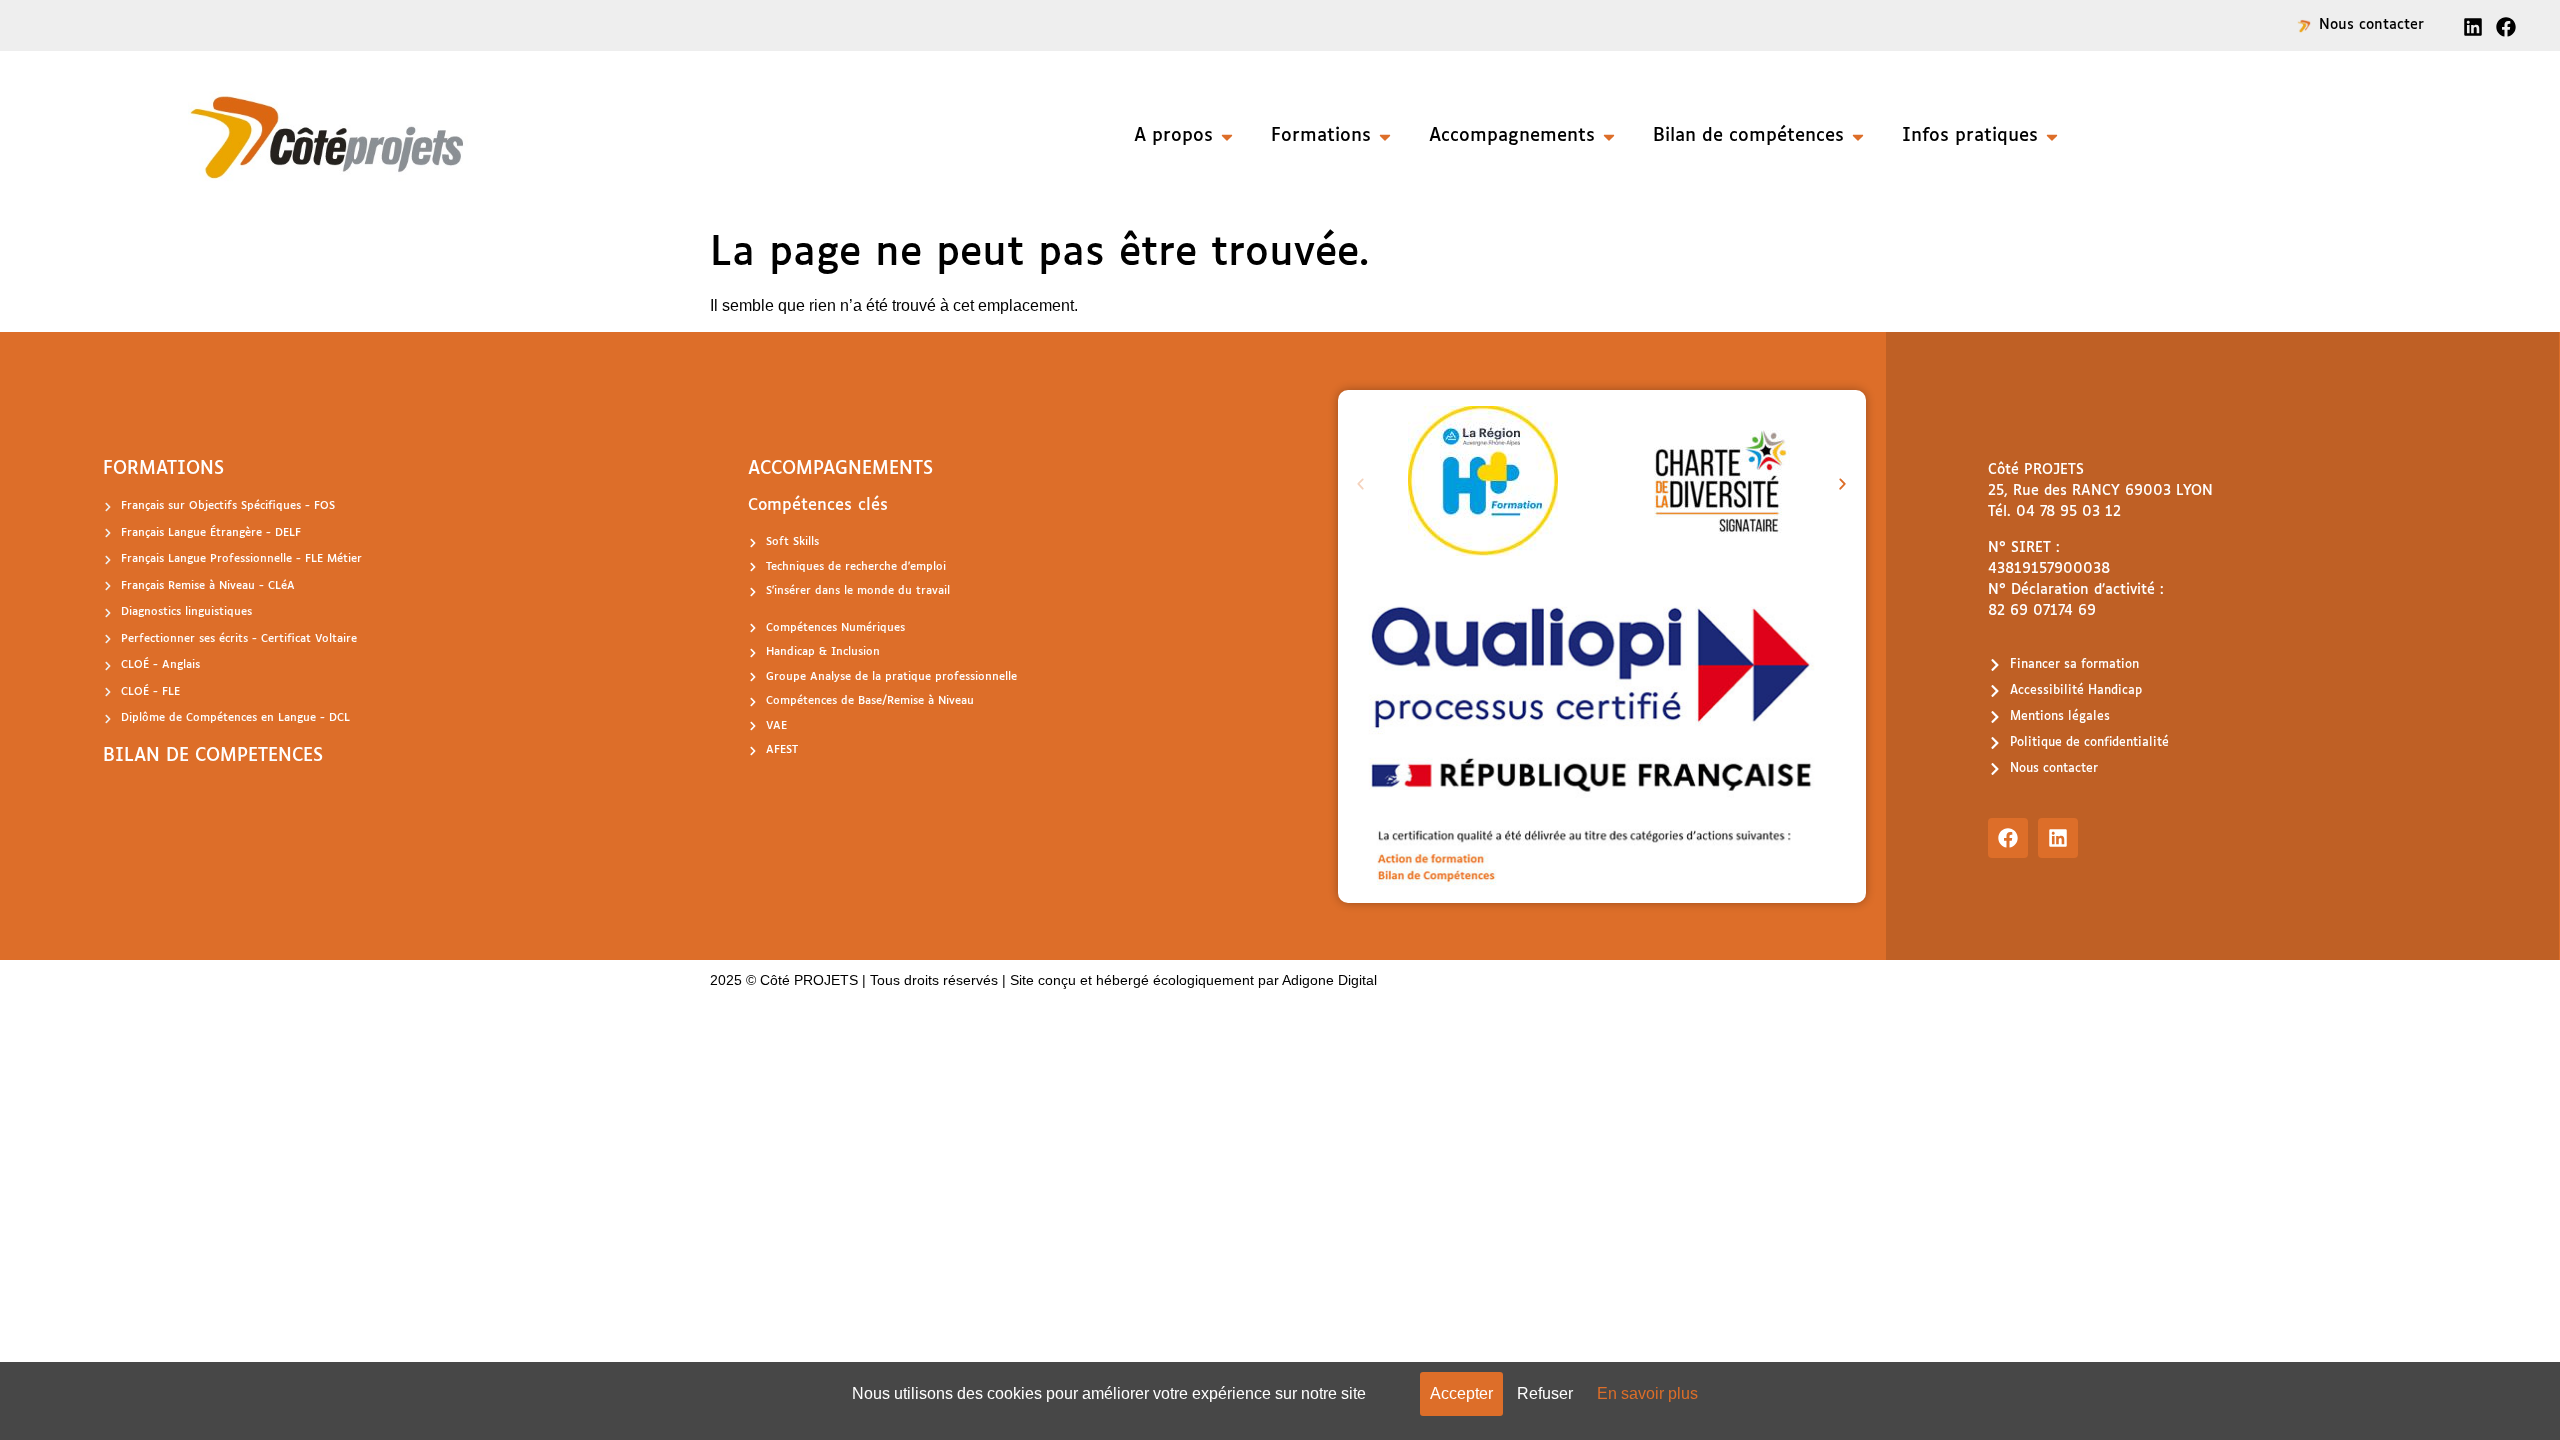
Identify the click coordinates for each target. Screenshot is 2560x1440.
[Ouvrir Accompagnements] (1609, 136)
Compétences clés (818, 505)
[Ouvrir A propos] (1227, 136)
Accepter (1461, 1393)
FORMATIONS (163, 469)
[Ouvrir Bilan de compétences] (1858, 136)
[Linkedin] (2058, 838)
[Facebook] (2008, 838)
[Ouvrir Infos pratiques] (2052, 136)
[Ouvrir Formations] (1385, 136)
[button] (1360, 484)
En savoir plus (1647, 1393)
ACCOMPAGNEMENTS (840, 469)
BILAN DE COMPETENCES (213, 756)
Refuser (1545, 1393)
